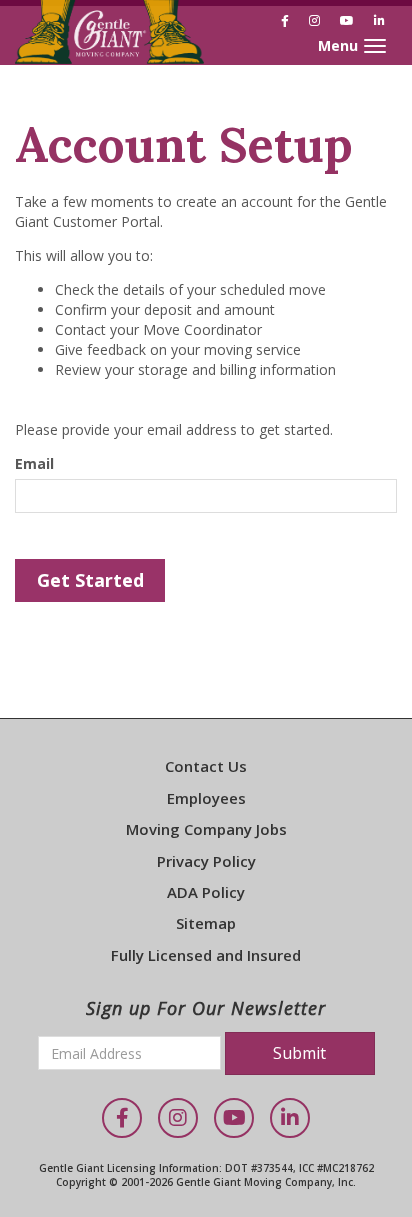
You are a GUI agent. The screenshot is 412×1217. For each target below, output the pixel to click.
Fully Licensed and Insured (206, 955)
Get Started (90, 580)
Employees (206, 798)
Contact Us (206, 766)
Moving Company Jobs (206, 829)
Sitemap (206, 923)
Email (34, 463)
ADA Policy (206, 892)
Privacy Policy (206, 861)
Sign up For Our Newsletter (206, 1008)
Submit (299, 1053)
